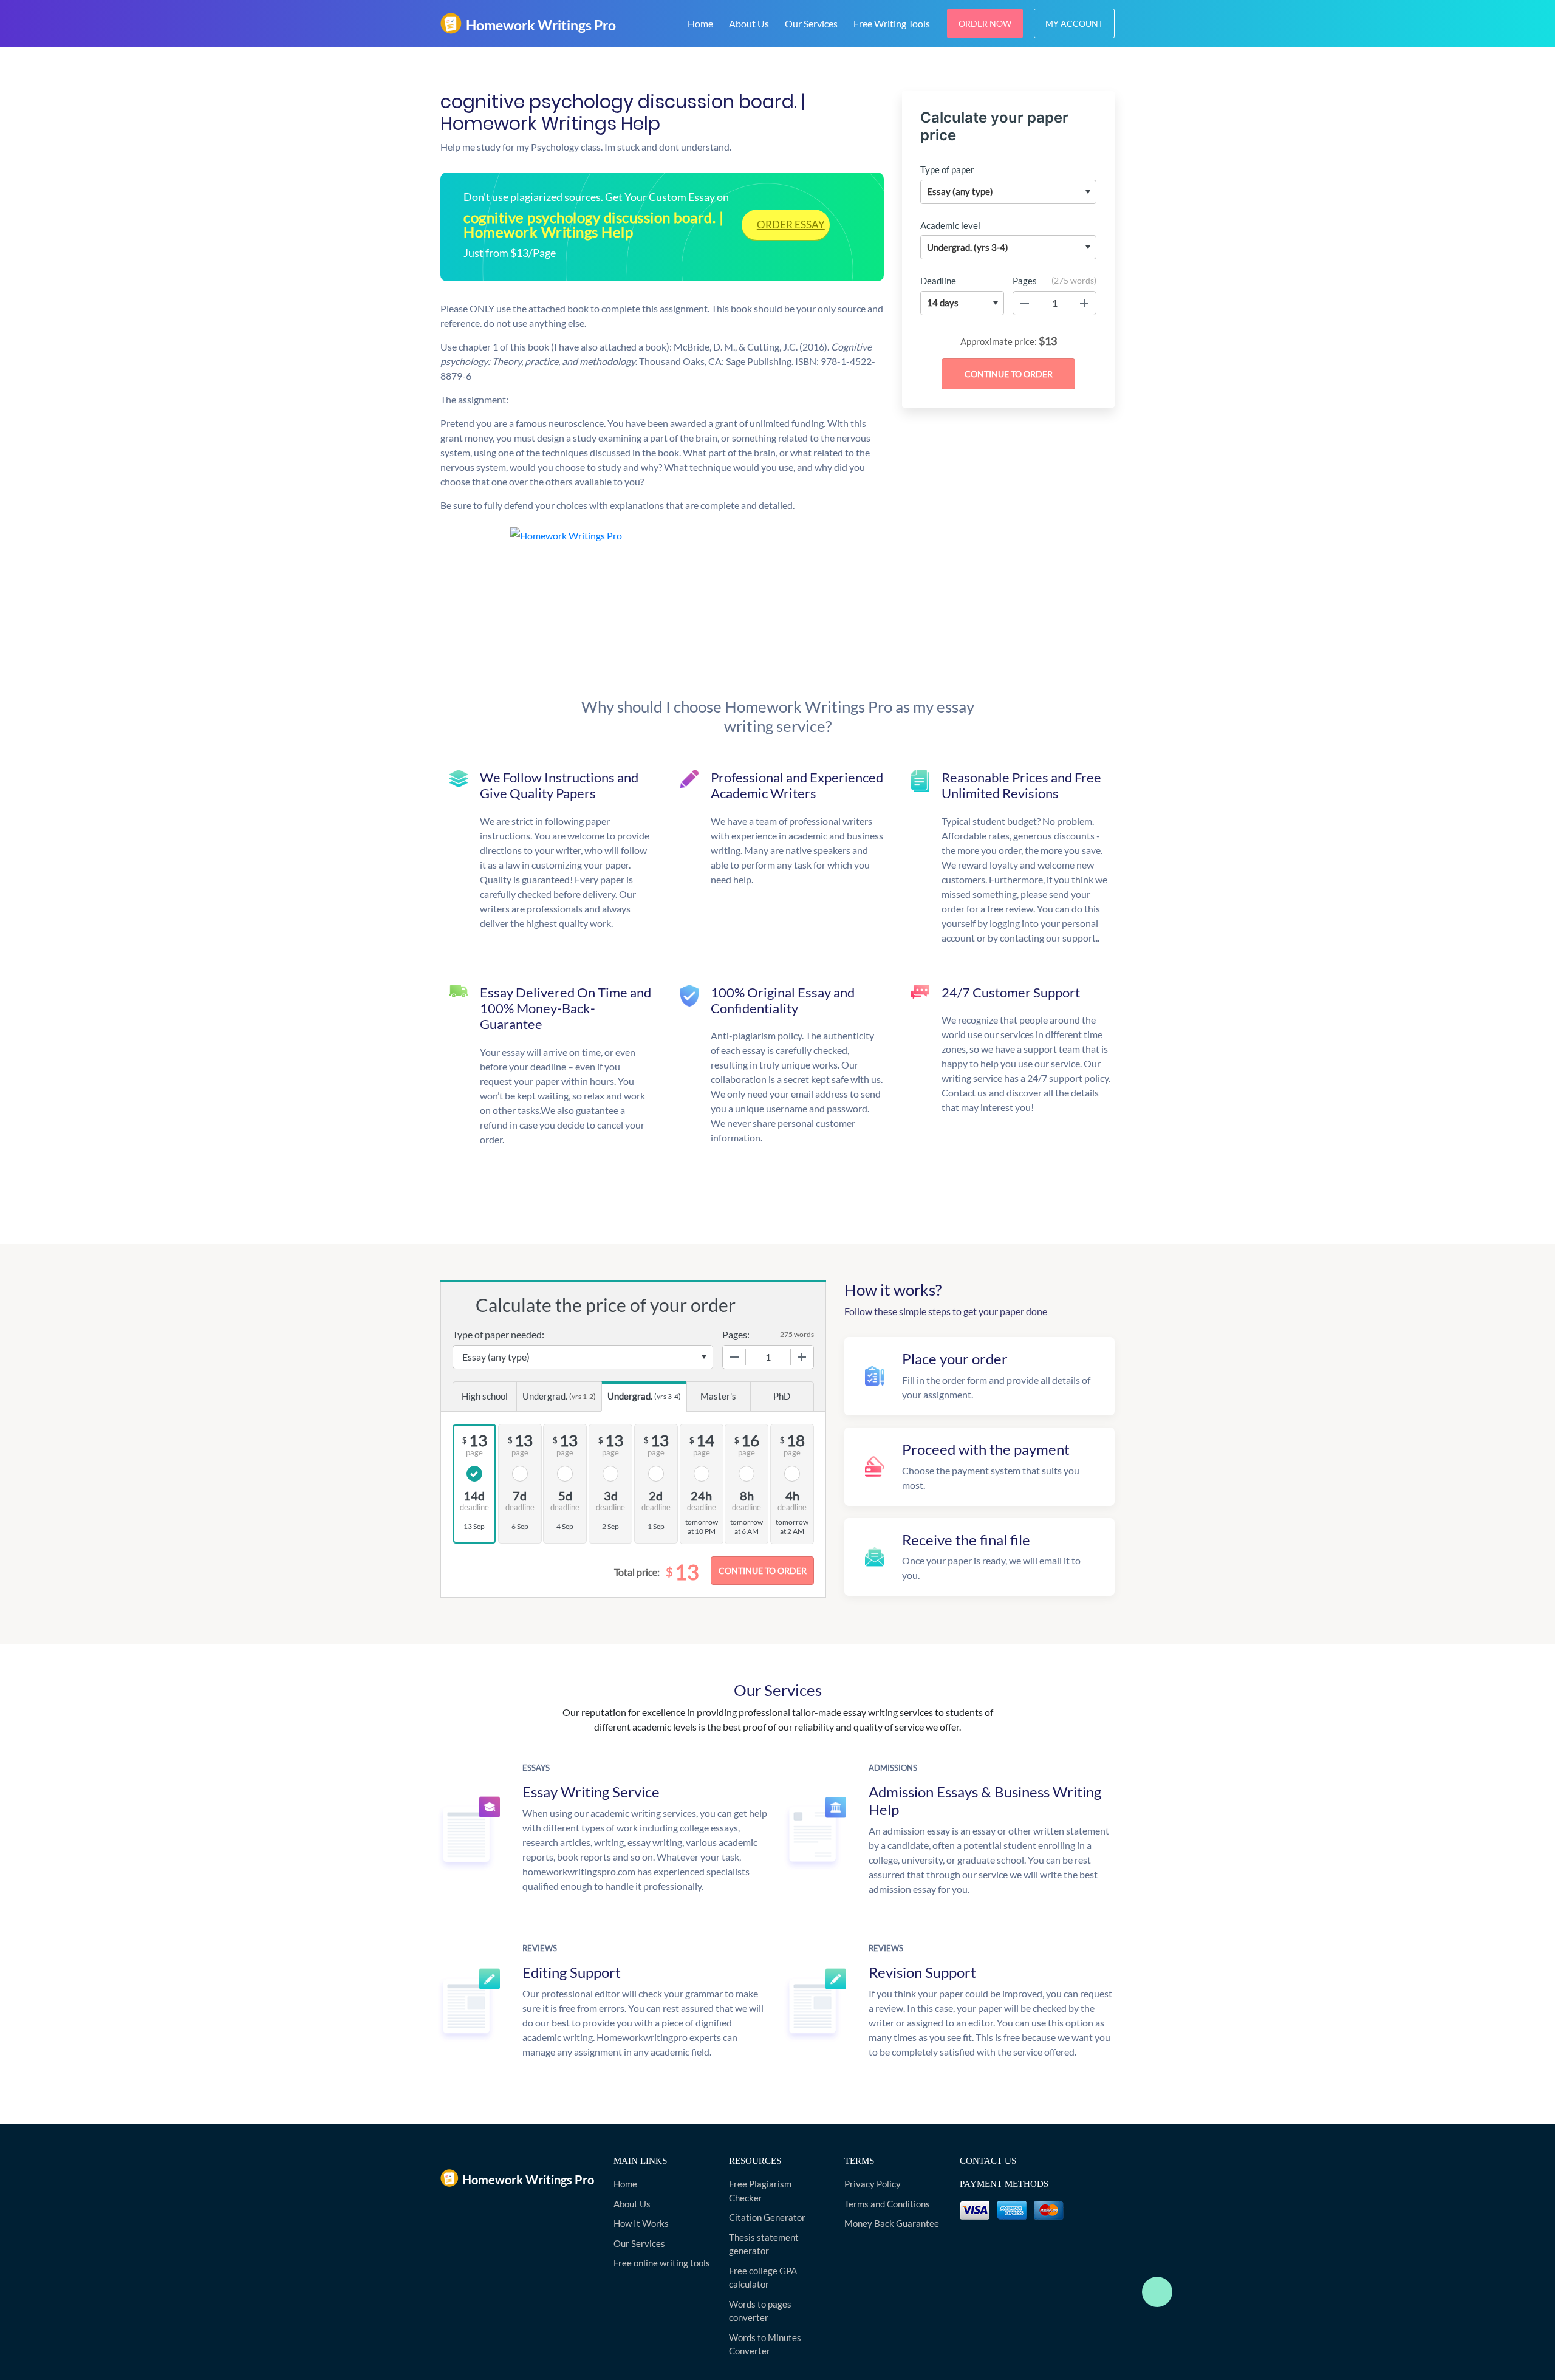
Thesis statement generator (764, 2244)
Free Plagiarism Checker (760, 2191)
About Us (749, 23)
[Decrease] (1025, 303)
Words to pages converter (760, 2311)
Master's (718, 1396)
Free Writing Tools (892, 23)
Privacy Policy (873, 2184)
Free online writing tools (662, 2263)
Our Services (811, 23)
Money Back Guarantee (892, 2223)
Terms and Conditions (887, 2204)
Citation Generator (767, 2217)
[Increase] (1084, 303)
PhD (782, 1396)
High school (485, 1396)
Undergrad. (559, 1396)
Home (700, 23)
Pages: (736, 1334)
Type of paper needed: (498, 1334)
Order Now (985, 23)
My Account (1074, 23)
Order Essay (791, 224)
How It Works (641, 2223)
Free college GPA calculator (763, 2278)
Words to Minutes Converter (765, 2344)
